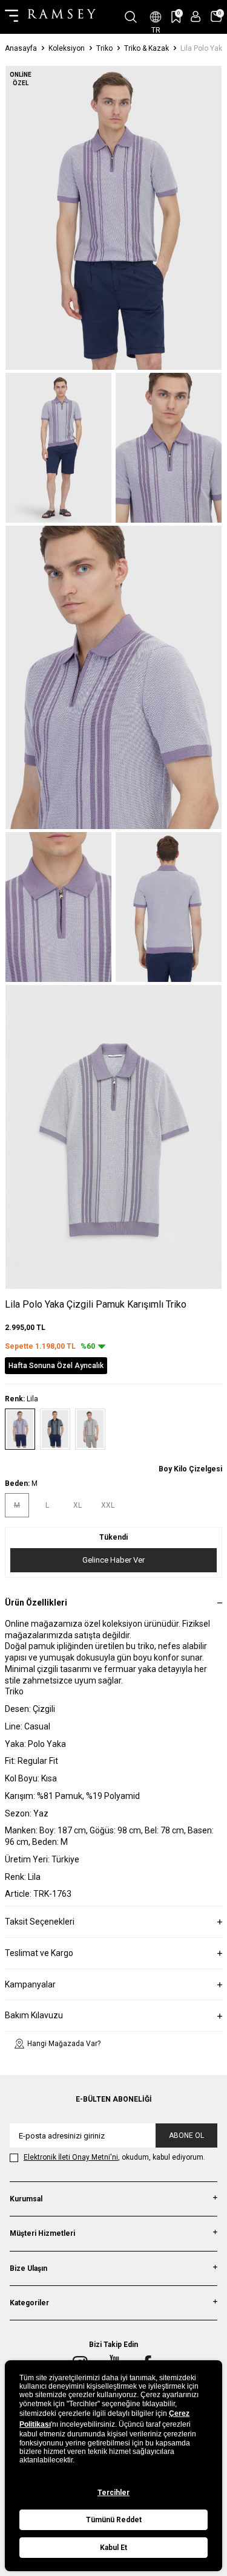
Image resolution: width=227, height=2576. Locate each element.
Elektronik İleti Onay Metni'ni (71, 2157)
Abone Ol (186, 2135)
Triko (104, 48)
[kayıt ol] (196, 17)
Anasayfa (21, 48)
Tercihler (113, 2493)
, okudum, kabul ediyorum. (114, 2157)
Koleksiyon (67, 48)
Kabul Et (113, 2548)
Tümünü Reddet (114, 2520)
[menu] (12, 17)
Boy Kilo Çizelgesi (190, 1469)
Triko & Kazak (146, 48)
